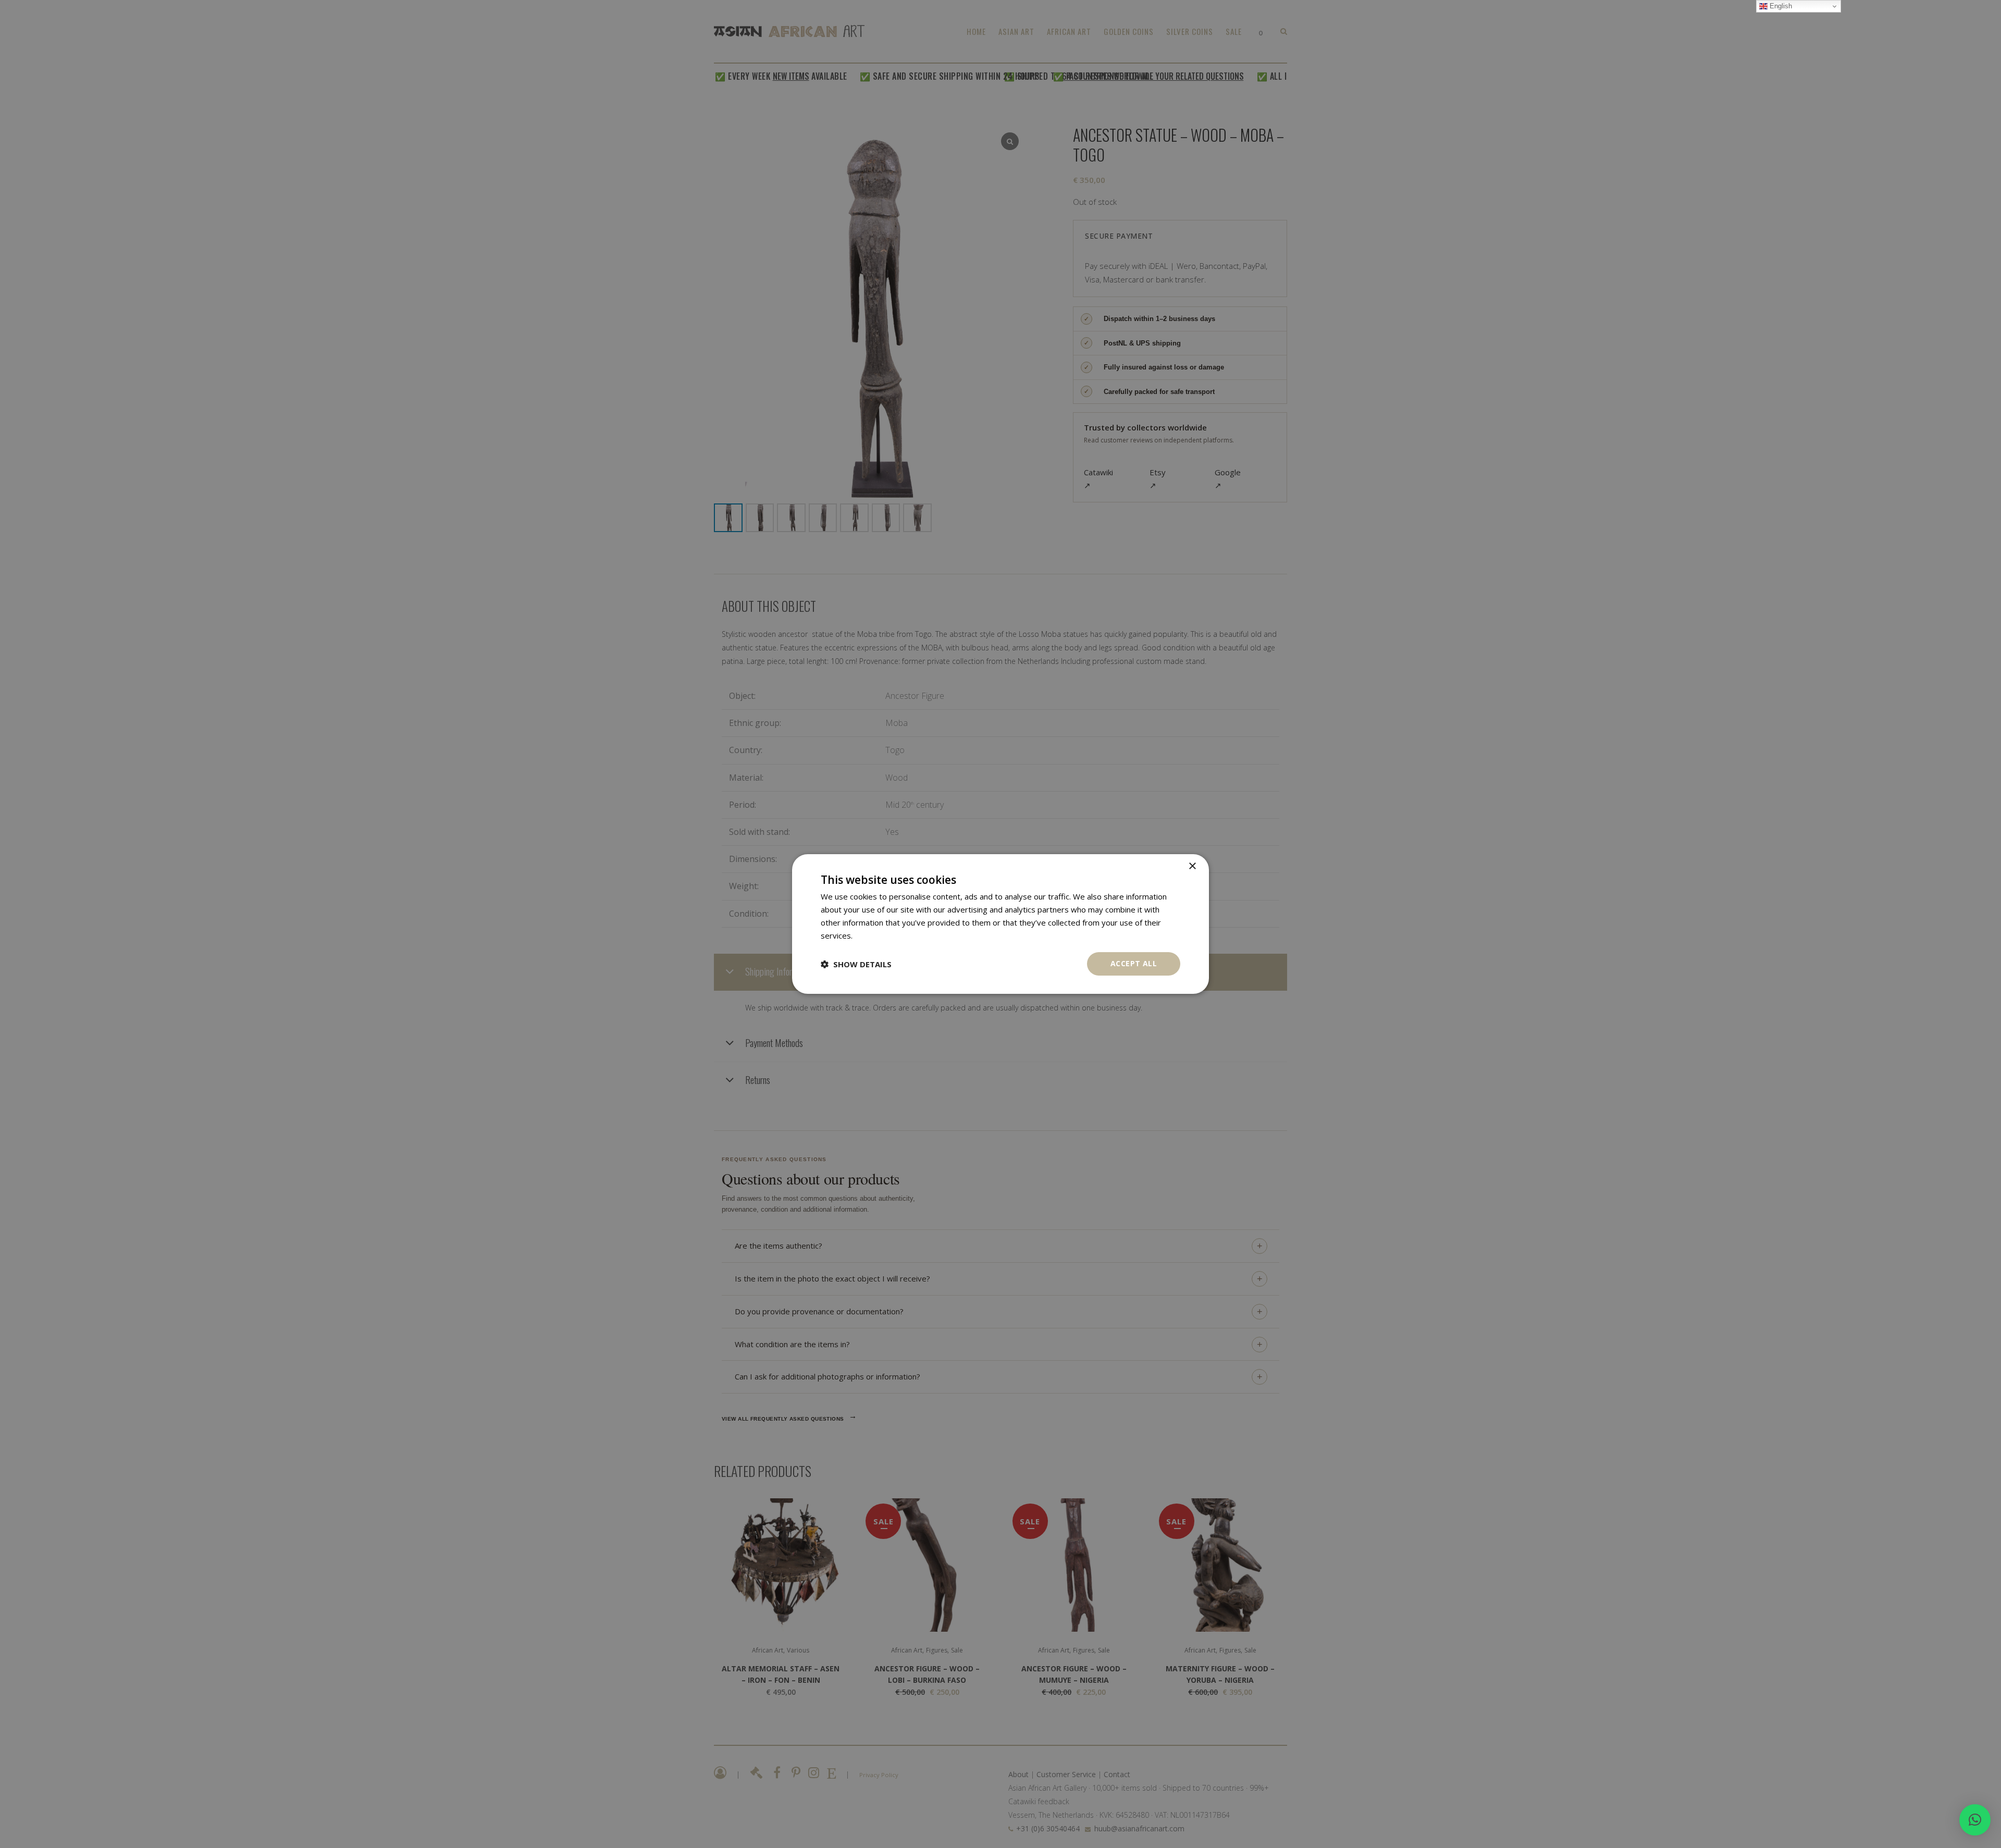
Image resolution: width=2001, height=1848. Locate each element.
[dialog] (1000, 924)
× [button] (1192, 866)
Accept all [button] (1134, 963)
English (1780, 6)
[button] (1975, 1820)
